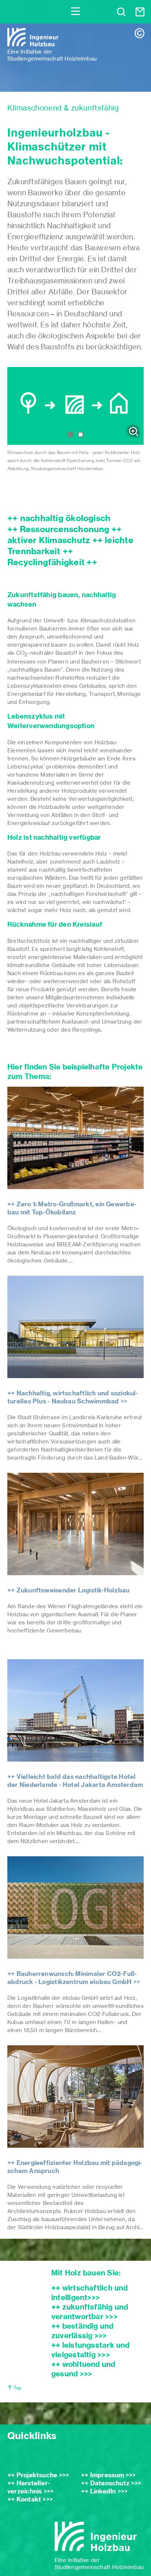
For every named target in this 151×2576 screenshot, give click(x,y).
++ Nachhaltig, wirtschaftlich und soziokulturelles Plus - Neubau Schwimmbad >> (73, 1397)
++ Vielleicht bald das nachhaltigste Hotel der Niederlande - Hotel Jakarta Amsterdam (75, 1781)
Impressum (107, 2475)
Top (17, 2388)
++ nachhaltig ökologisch (59, 518)
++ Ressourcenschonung (58, 529)
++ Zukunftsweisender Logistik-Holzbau (68, 1590)
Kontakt (29, 2499)
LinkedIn (103, 2491)
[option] (75, 424)
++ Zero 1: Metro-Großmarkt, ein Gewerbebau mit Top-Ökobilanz (72, 1208)
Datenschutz (110, 2483)
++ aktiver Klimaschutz (65, 535)
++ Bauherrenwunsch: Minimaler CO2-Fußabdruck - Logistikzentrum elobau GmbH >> (74, 1978)
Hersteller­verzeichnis (29, 2487)
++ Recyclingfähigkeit (47, 557)
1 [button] (70, 435)
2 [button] (81, 435)
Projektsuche (37, 2475)
